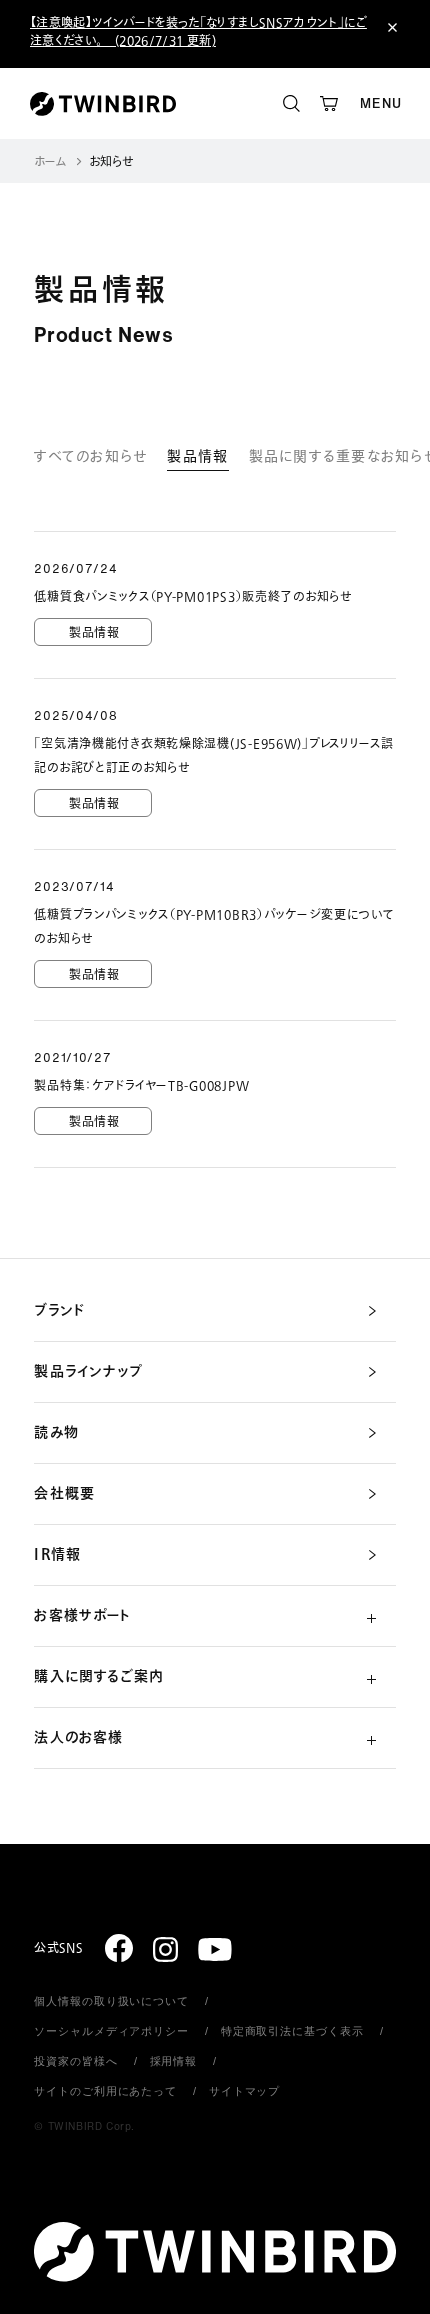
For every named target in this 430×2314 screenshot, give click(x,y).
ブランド (59, 1311)
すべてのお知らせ (90, 456)
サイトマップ (244, 2091)
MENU (381, 103)
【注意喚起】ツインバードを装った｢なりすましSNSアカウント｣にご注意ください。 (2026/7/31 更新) (198, 32)
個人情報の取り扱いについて (111, 2001)
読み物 (56, 1433)
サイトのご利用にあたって (105, 2091)
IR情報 (57, 1555)
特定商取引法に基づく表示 (292, 2031)
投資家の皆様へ (75, 2061)
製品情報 (197, 456)
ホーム (50, 162)
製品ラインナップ (88, 1372)
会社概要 (64, 1494)
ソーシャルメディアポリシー (111, 2031)
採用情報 (174, 2061)
